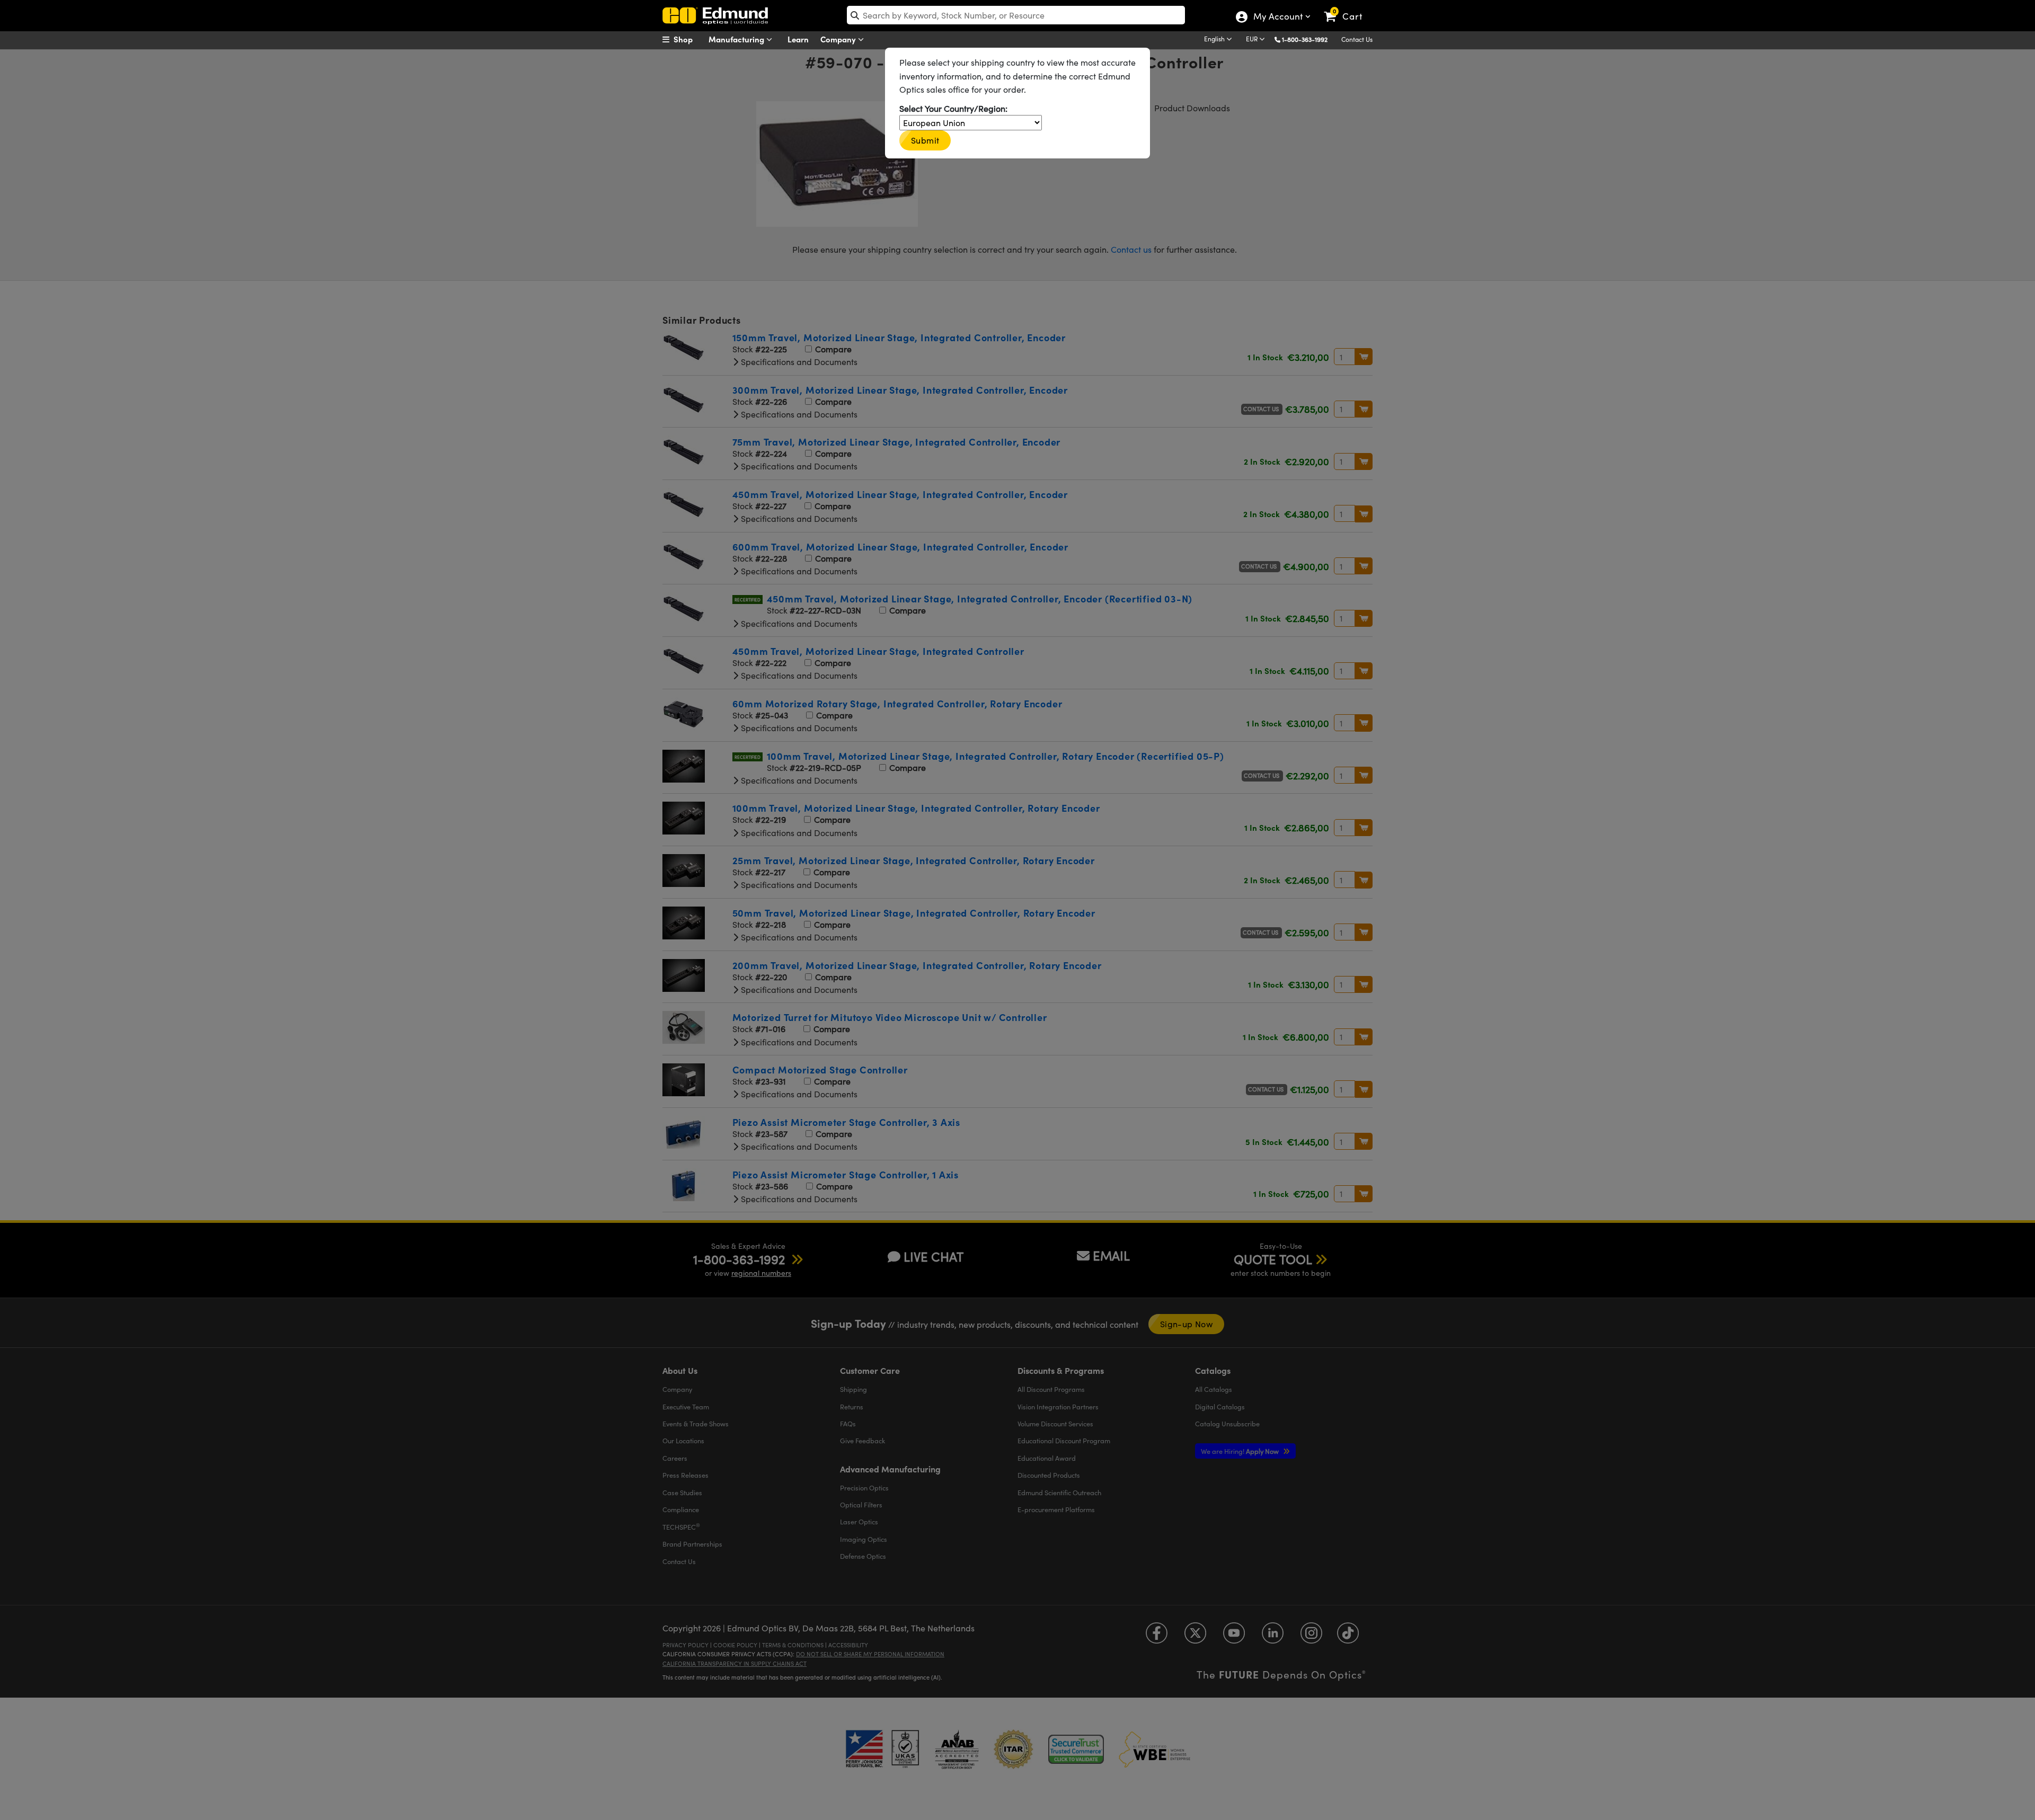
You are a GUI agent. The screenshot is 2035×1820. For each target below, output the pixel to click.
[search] (1016, 15)
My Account (1277, 17)
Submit (925, 140)
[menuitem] (689, 39)
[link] (1348, 8)
